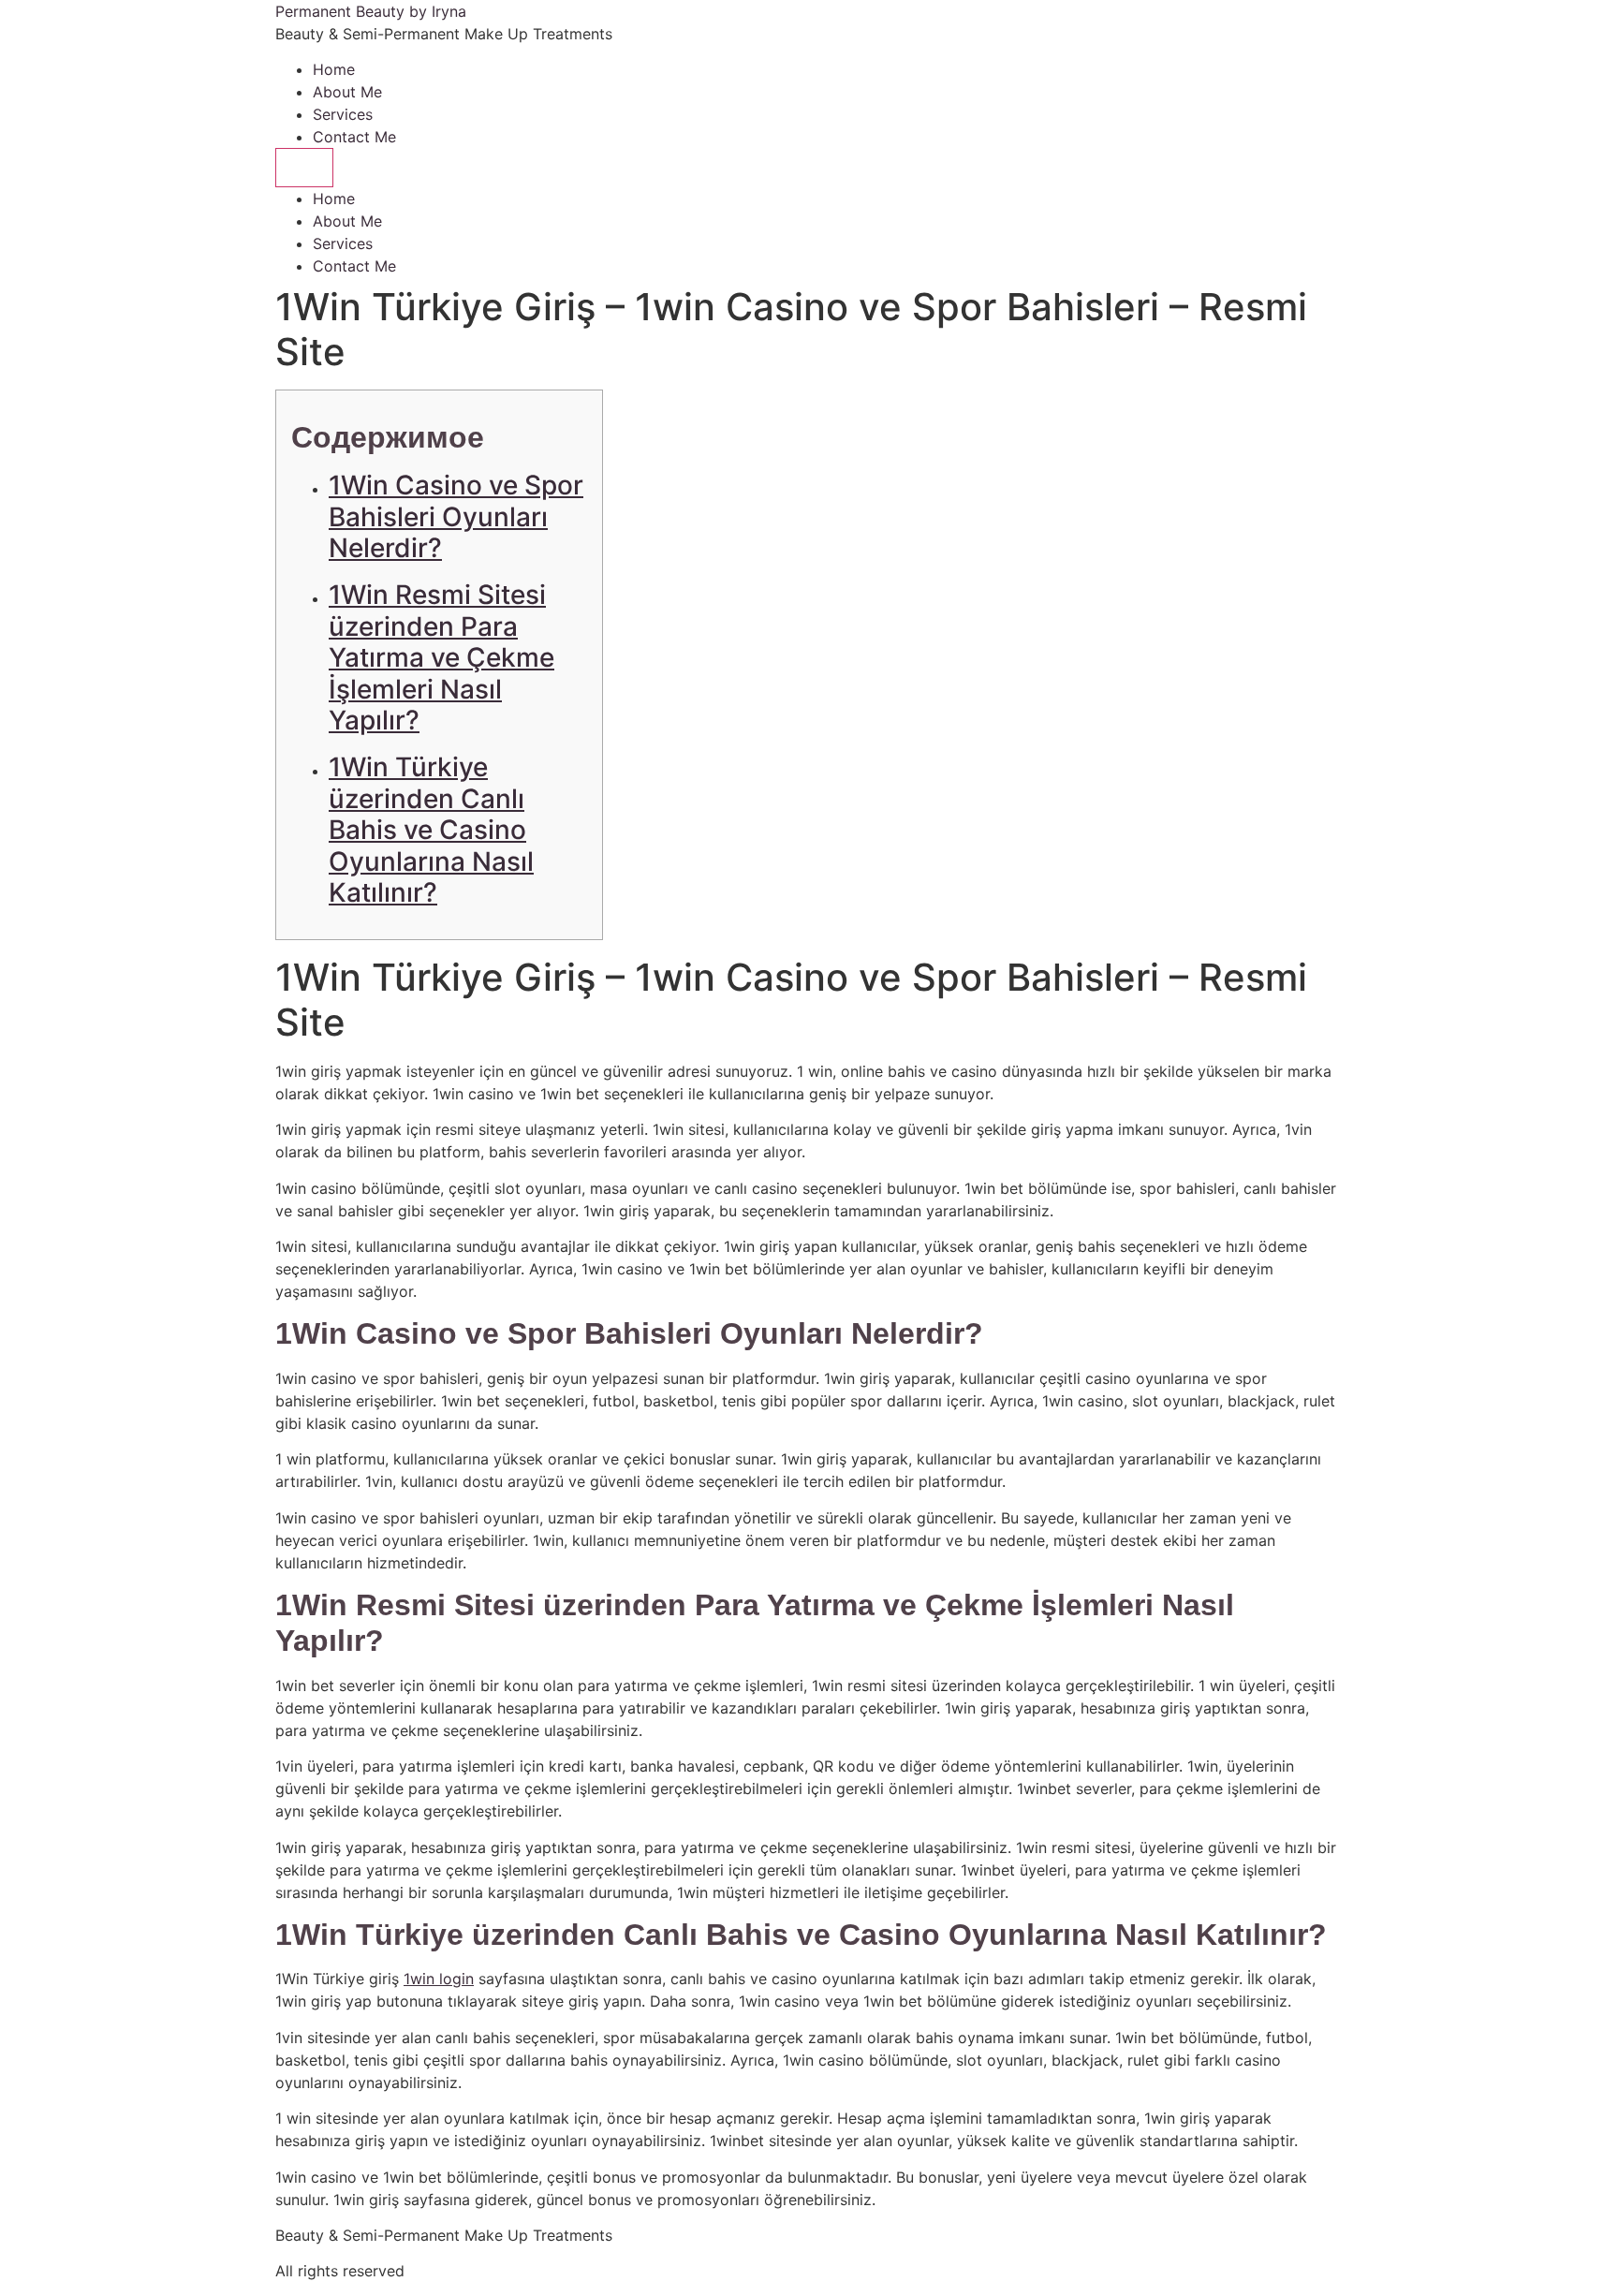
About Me (347, 92)
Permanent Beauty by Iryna (371, 11)
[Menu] (304, 168)
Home (334, 69)
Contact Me (354, 137)
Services (343, 114)
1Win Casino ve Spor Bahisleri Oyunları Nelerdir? (456, 516)
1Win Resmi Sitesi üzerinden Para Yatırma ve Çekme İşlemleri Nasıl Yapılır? (441, 657)
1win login (439, 1979)
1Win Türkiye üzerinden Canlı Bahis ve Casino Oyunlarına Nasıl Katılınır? (431, 830)
